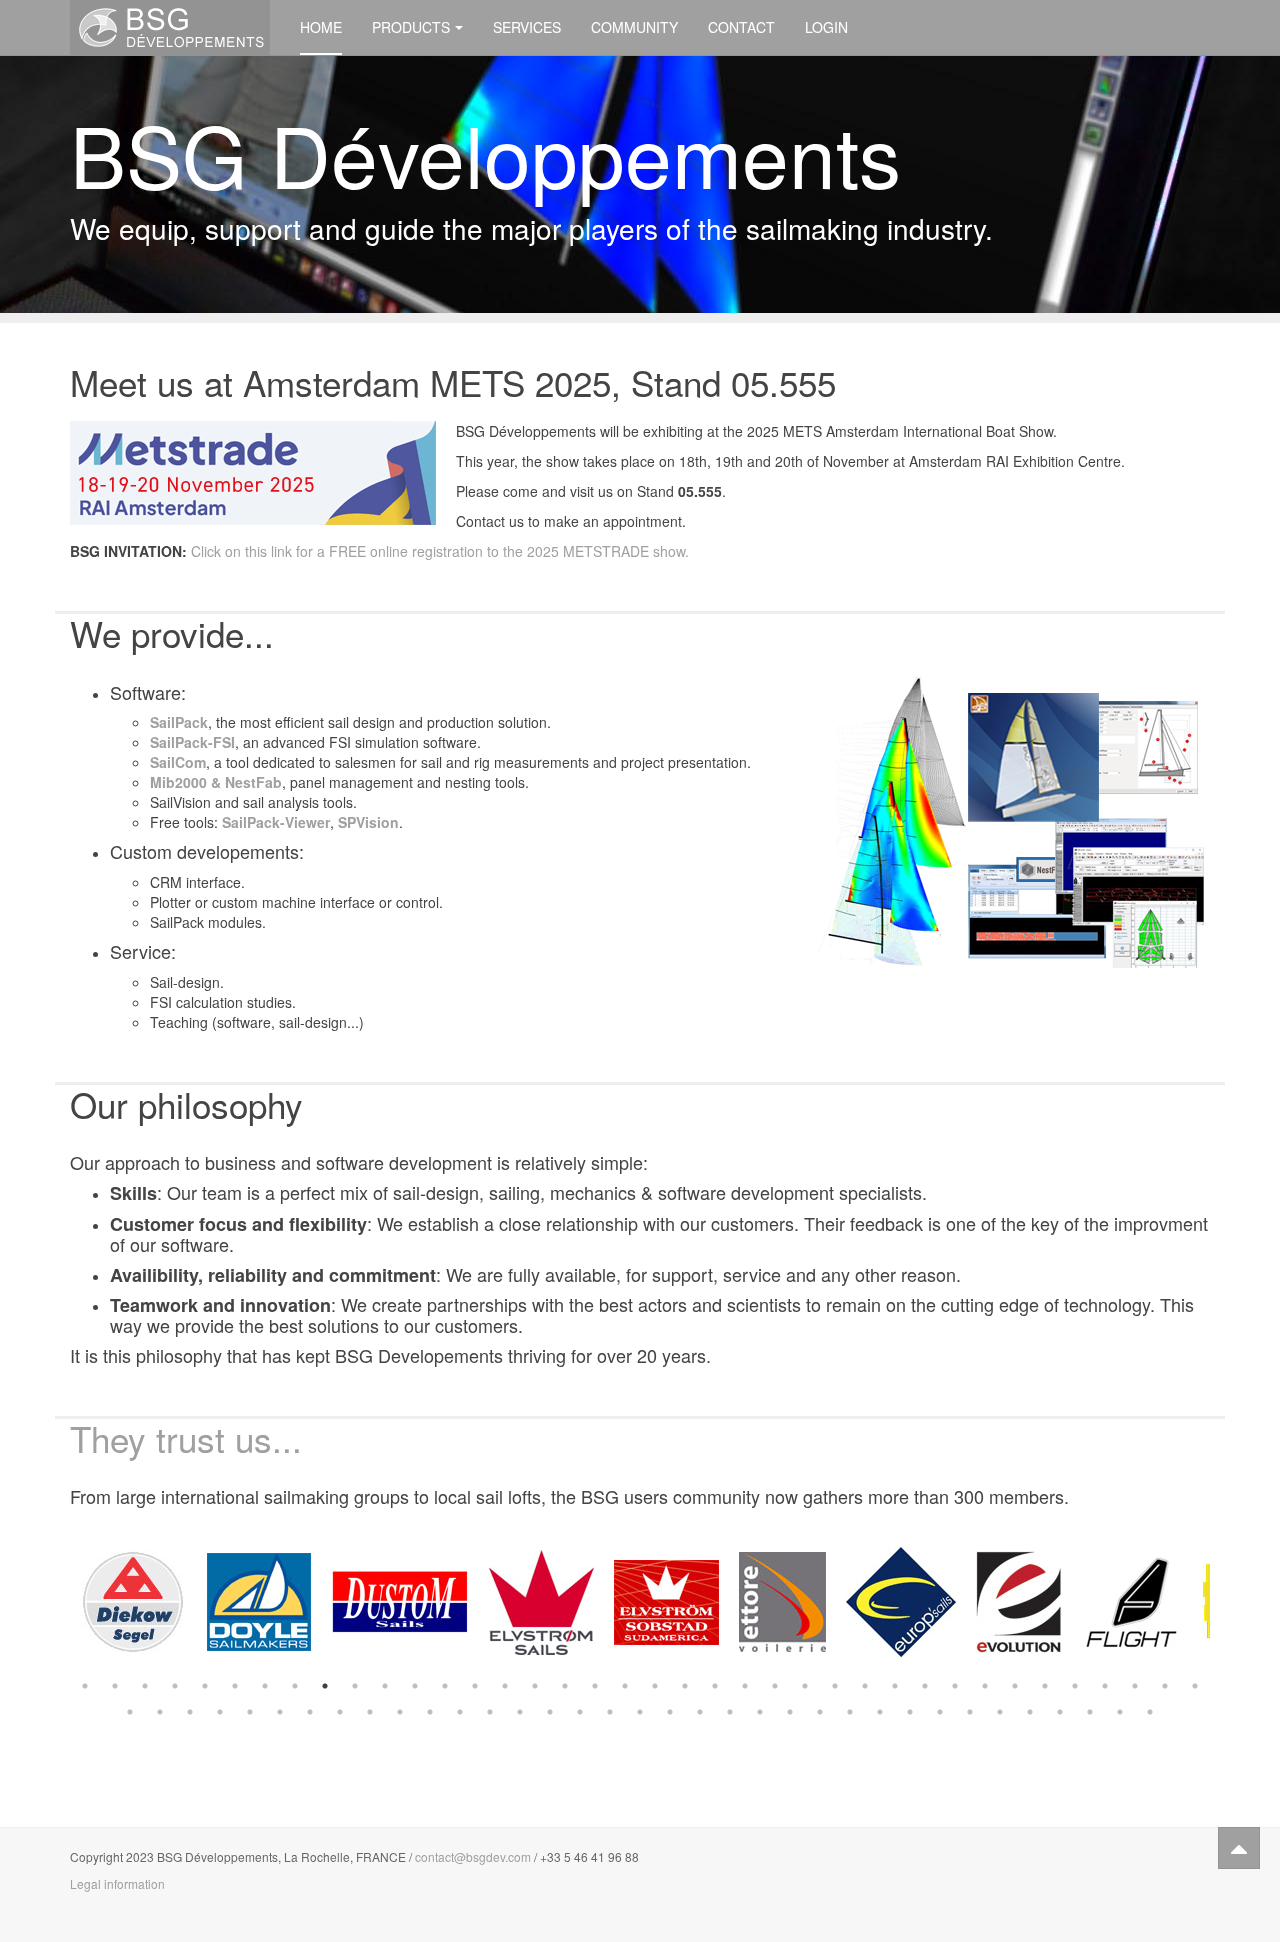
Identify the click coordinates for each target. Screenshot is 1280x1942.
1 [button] (85, 1686)
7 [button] (265, 1686)
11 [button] (385, 1686)
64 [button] (880, 1712)
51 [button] (490, 1712)
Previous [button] (55, 1602)
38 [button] (1195, 1686)
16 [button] (535, 1686)
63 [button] (850, 1712)
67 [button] (970, 1712)
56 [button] (640, 1712)
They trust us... (186, 1438)
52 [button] (520, 1712)
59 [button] (730, 1712)
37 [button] (1165, 1686)
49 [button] (430, 1712)
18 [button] (595, 1686)
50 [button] (460, 1712)
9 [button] (325, 1686)
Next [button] (1225, 1602)
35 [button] (1105, 1686)
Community (634, 27)
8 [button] (295, 1686)
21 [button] (685, 1686)
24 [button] (775, 1686)
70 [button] (1060, 1712)
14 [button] (475, 1686)
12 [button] (415, 1686)
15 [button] (505, 1686)
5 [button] (205, 1686)
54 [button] (580, 1712)
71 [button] (1090, 1712)
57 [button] (670, 1712)
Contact (741, 27)
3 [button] (145, 1686)
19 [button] (625, 1686)
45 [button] (310, 1712)
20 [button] (655, 1686)
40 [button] (160, 1712)
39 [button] (130, 1712)
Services (527, 27)
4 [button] (175, 1686)
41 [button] (190, 1712)
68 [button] (1000, 1712)
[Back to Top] (1239, 1848)
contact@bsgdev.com (473, 1856)
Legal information (117, 1883)
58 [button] (700, 1712)
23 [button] (745, 1686)
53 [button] (550, 1712)
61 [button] (790, 1712)
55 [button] (610, 1712)
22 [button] (715, 1686)
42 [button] (220, 1712)
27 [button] (865, 1686)
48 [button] (400, 1712)
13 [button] (445, 1686)
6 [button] (235, 1686)
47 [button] (370, 1712)
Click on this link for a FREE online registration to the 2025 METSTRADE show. (440, 551)
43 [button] (250, 1712)
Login (826, 27)
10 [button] (355, 1686)
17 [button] (565, 1686)
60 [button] (760, 1712)
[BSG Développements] (170, 27)
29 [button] (925, 1686)
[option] (133, 1602)
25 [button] (805, 1686)
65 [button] (910, 1712)
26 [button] (835, 1686)
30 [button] (955, 1686)
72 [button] (1120, 1712)
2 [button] (115, 1686)
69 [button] (1030, 1712)
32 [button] (1015, 1686)
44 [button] (280, 1712)
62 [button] (820, 1712)
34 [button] (1075, 1686)
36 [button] (1135, 1686)
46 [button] (340, 1712)
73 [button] (1150, 1712)
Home (321, 27)
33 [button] (1045, 1686)
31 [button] (985, 1686)
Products (411, 27)
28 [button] (895, 1686)
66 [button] (940, 1712)
